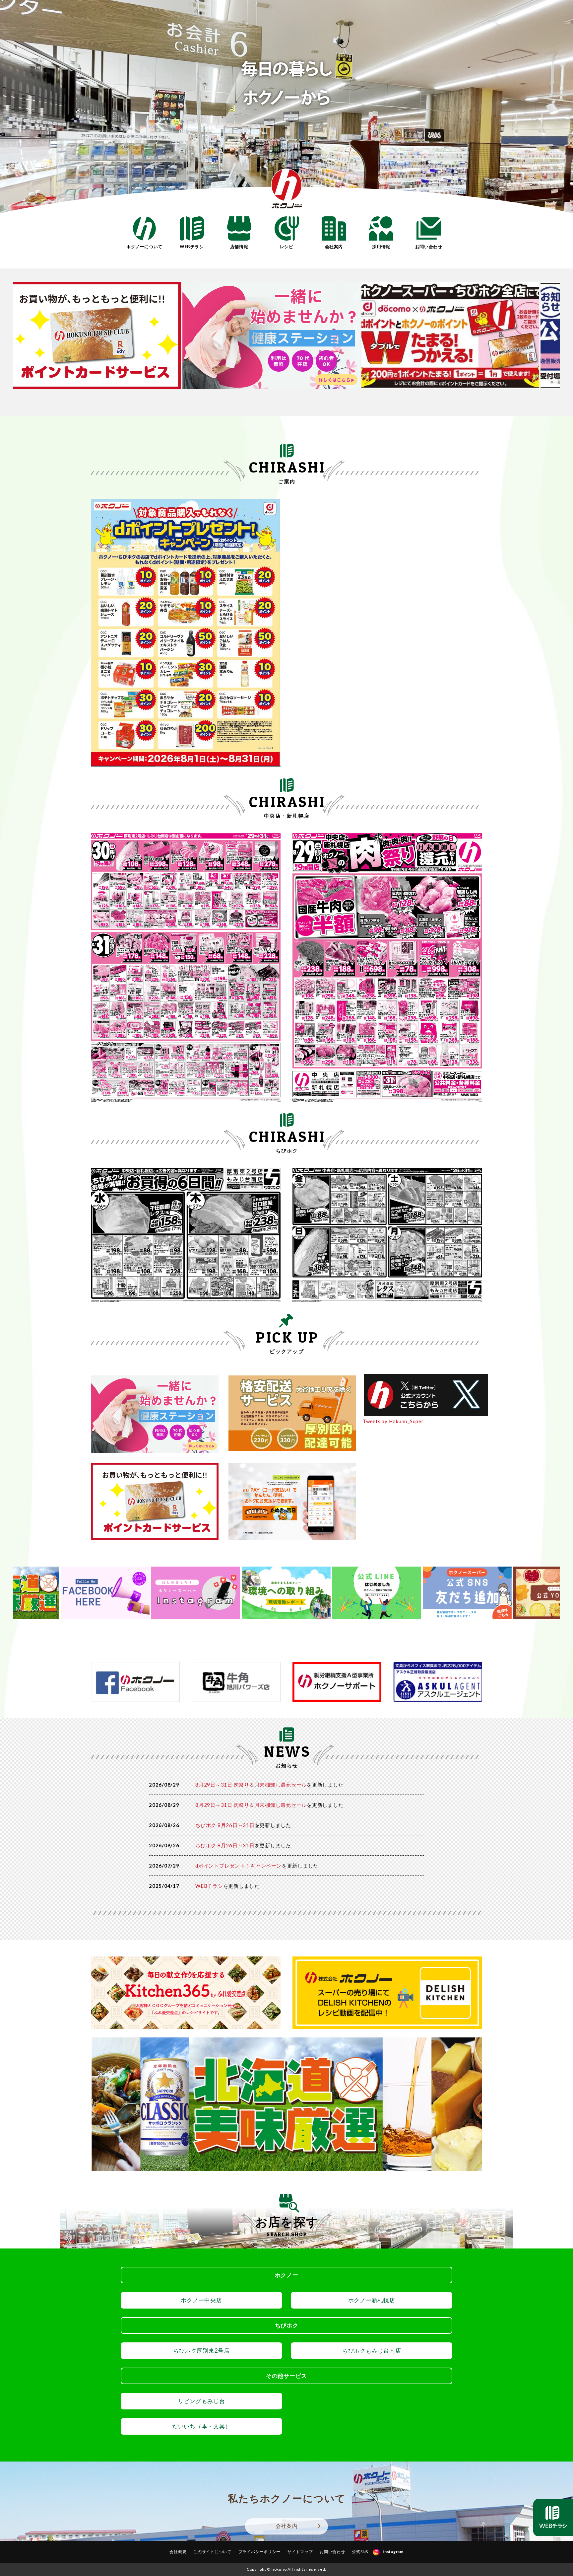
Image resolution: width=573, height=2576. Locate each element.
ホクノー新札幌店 (372, 2300)
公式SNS (360, 2552)
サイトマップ (300, 2552)
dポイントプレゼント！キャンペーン (239, 1866)
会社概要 (178, 2552)
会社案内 (287, 2526)
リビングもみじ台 (202, 2401)
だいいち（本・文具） (202, 2426)
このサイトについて (212, 2552)
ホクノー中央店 (201, 2300)
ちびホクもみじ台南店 (372, 2351)
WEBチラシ (209, 1886)
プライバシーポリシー (260, 2552)
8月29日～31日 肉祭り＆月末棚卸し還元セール (251, 1785)
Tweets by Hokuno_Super (393, 1421)
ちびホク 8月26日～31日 (225, 1825)
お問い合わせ (332, 2552)
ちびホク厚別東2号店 (201, 2351)
